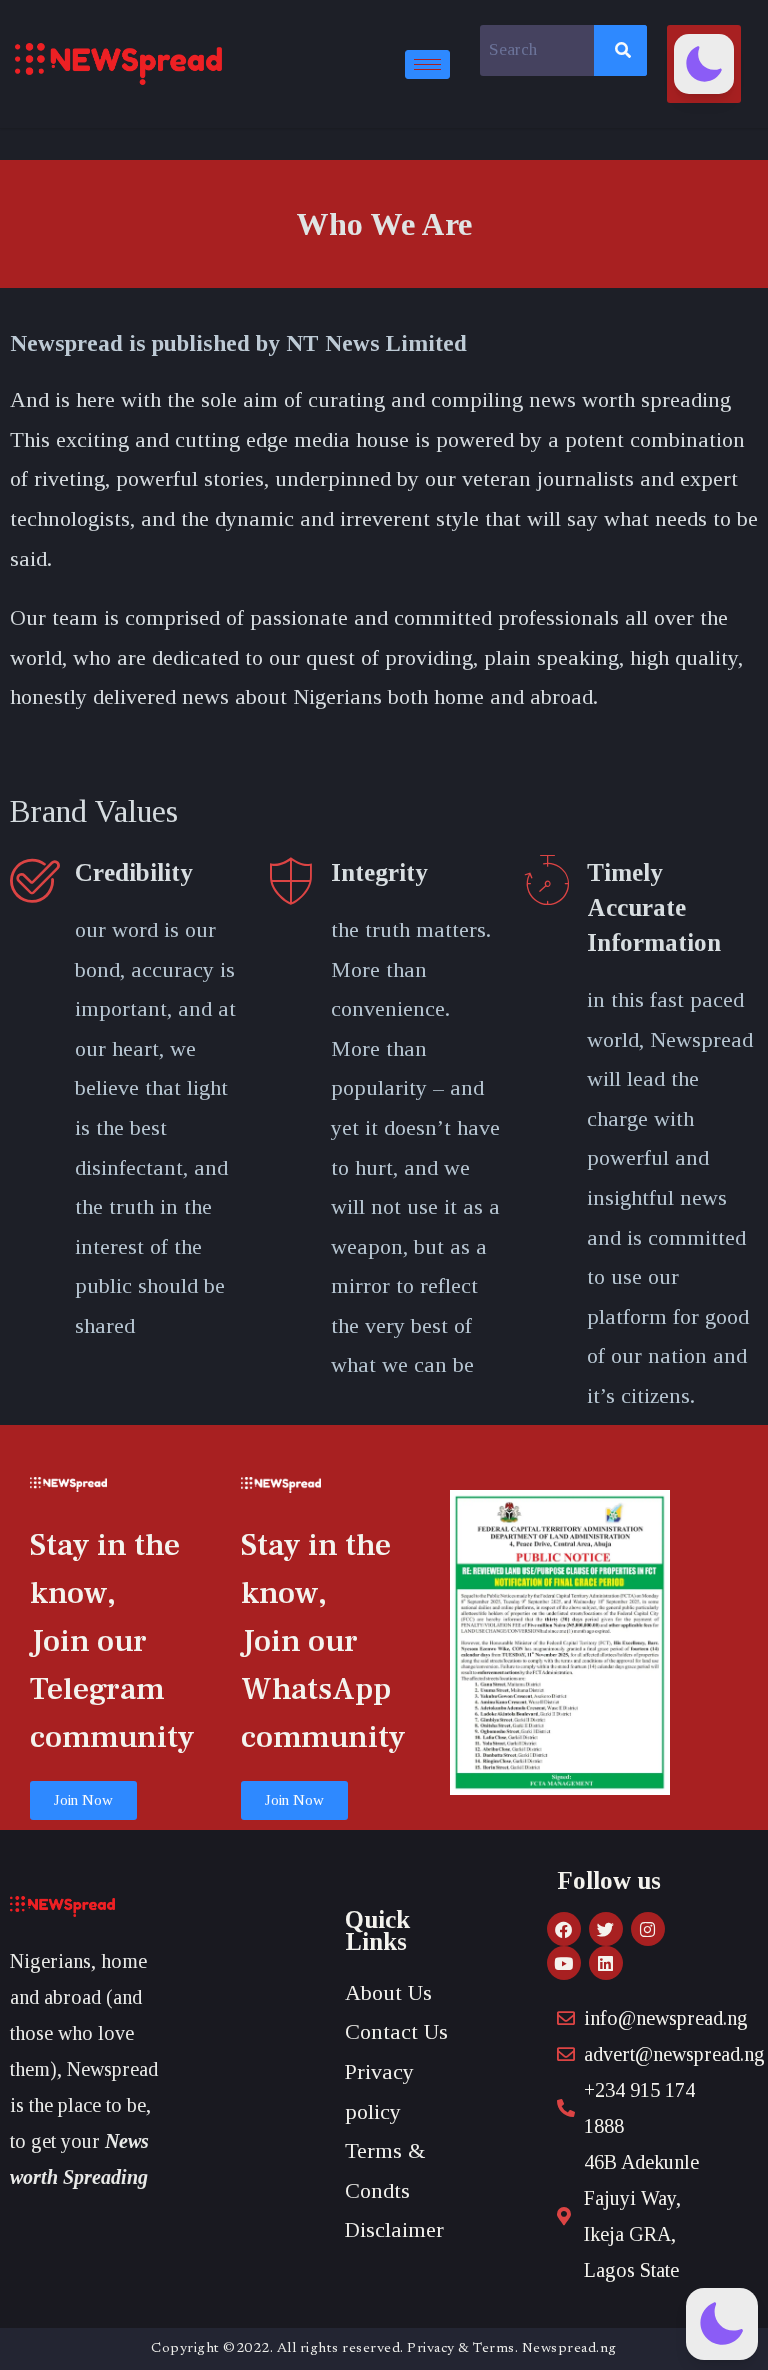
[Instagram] (648, 1929)
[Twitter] (606, 1929)
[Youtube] (564, 1963)
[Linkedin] (606, 1963)
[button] (704, 64)
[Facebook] (564, 1929)
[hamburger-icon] (427, 64)
